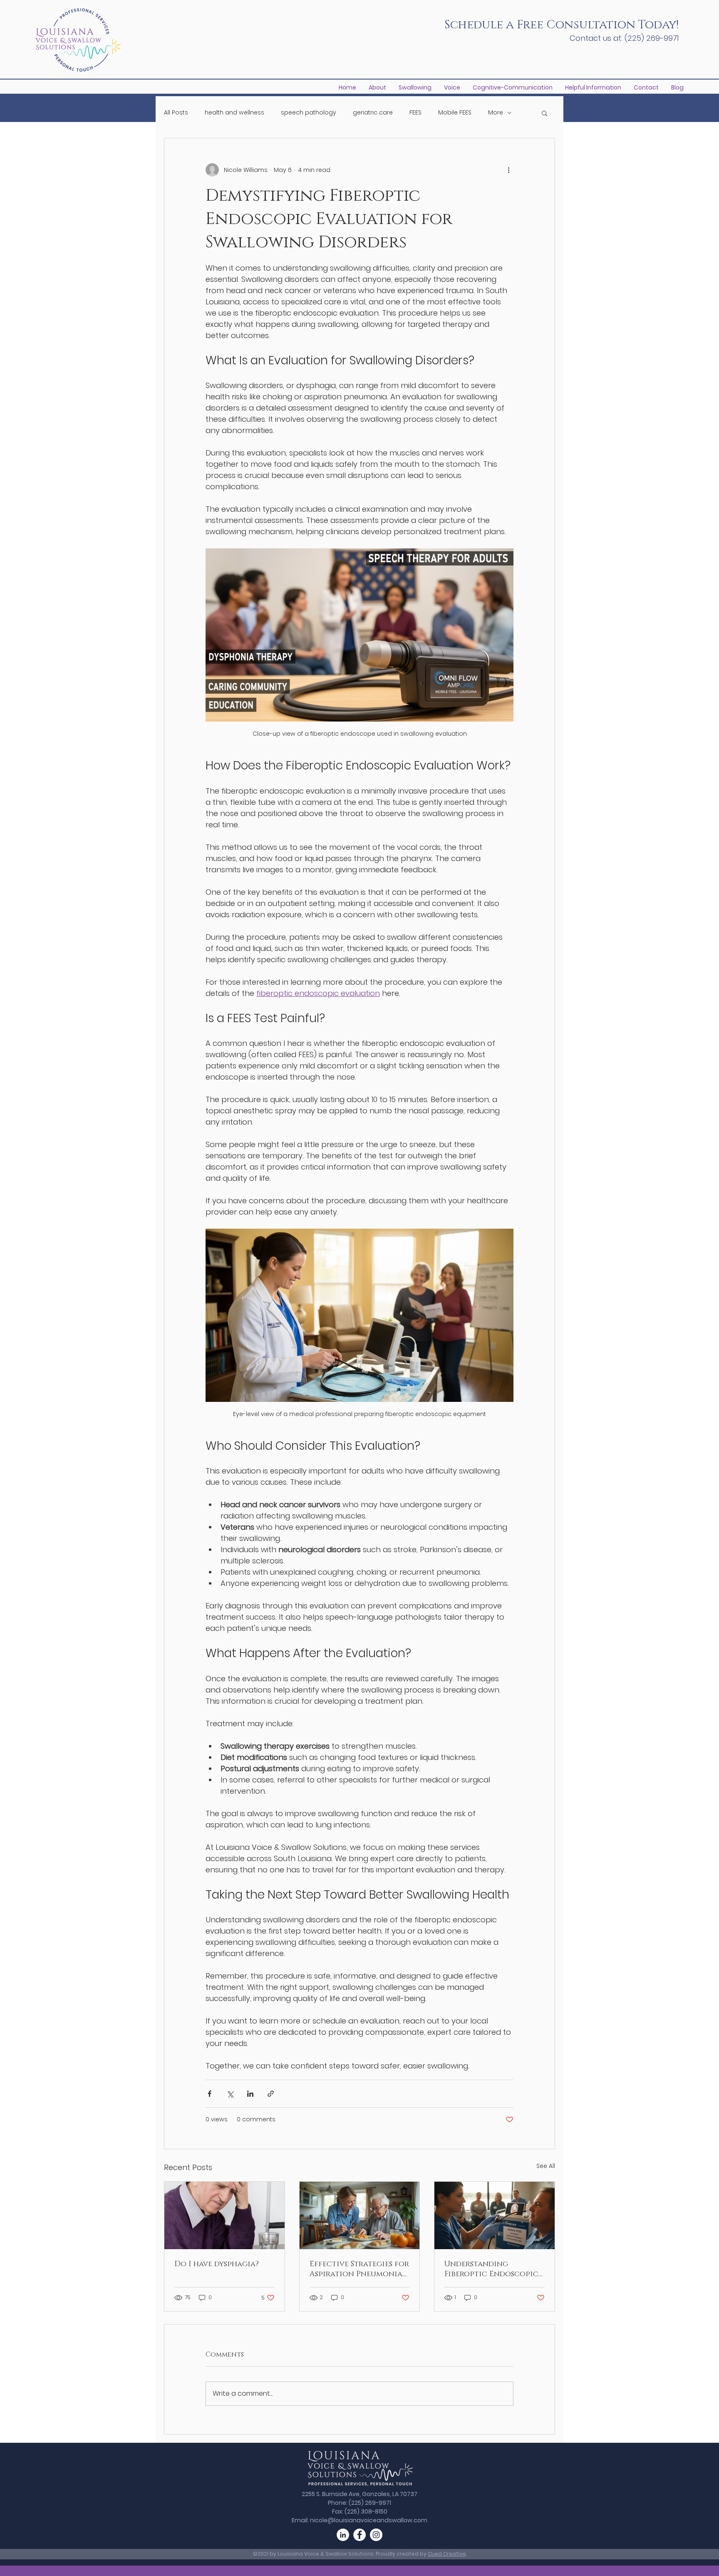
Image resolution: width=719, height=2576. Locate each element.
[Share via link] (271, 2094)
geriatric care (373, 113)
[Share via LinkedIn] (250, 2094)
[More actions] (508, 170)
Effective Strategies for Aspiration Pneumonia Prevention (359, 2269)
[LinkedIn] (343, 2535)
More (496, 113)
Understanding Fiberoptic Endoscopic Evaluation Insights (491, 2269)
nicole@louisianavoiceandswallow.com (369, 2520)
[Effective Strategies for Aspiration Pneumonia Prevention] (360, 2215)
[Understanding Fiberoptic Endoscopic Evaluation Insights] (495, 2215)
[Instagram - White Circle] (376, 2535)
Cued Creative (447, 2554)
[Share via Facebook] (210, 2094)
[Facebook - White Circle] (359, 2535)
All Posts (176, 113)
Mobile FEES (455, 113)
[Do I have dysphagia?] (224, 2215)
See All (546, 2166)
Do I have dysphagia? (217, 2264)
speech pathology (309, 113)
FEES (415, 113)
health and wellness (234, 113)
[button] (593, 88)
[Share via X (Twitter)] (230, 2094)
